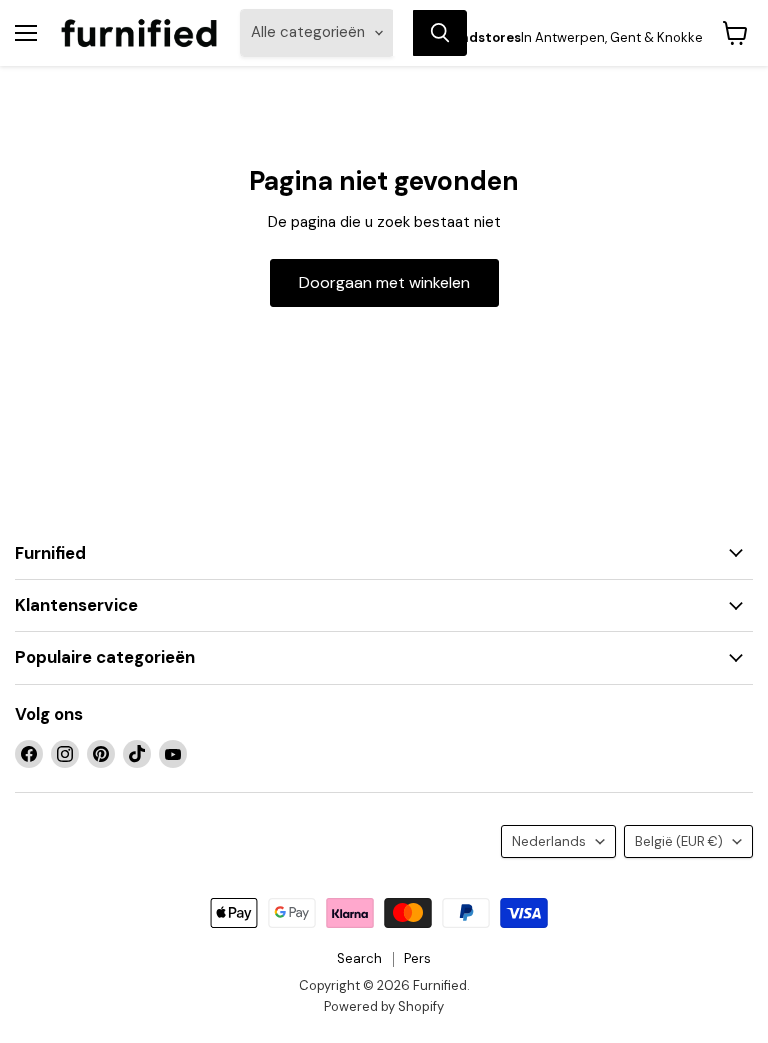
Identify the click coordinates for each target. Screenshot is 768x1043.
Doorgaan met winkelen (384, 282)
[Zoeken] (440, 33)
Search (359, 958)
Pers (417, 958)
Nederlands (549, 841)
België (679, 841)
